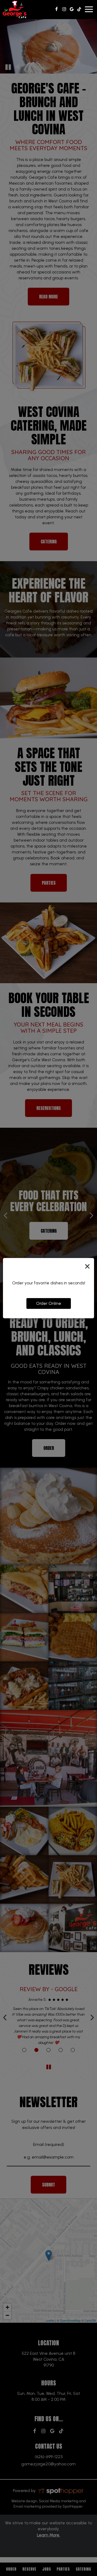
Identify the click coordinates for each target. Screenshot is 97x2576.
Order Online (49, 1303)
